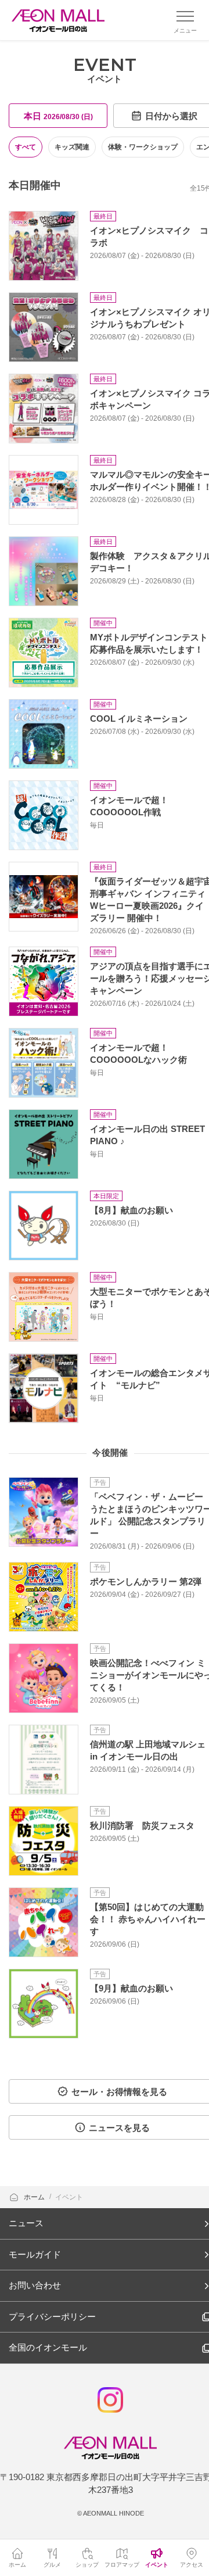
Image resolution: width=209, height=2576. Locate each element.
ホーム (35, 2197)
